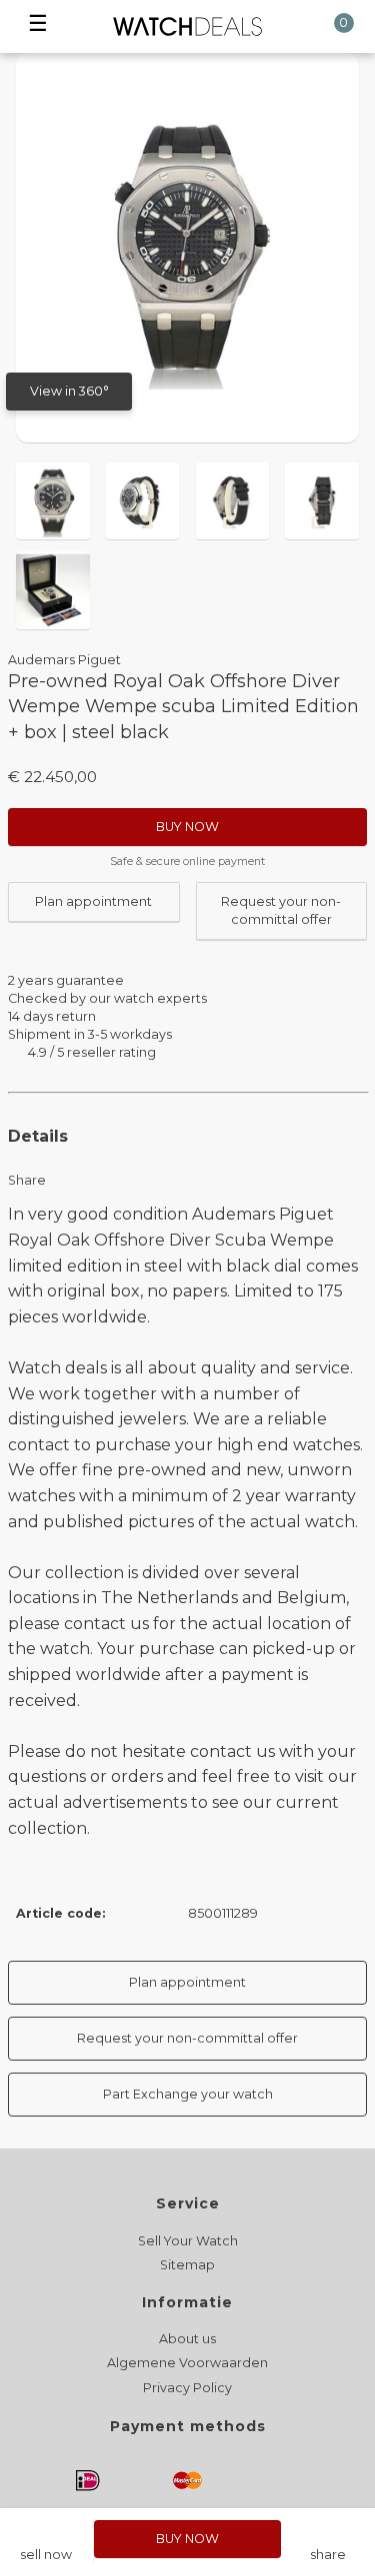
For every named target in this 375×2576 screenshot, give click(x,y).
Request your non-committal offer (281, 910)
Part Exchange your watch (188, 2094)
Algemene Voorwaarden (187, 2363)
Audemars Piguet (64, 660)
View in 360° (69, 391)
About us (187, 2339)
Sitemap (187, 2265)
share (328, 2555)
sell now (46, 2555)
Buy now (187, 827)
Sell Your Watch (188, 2241)
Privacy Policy (187, 2388)
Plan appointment (93, 901)
